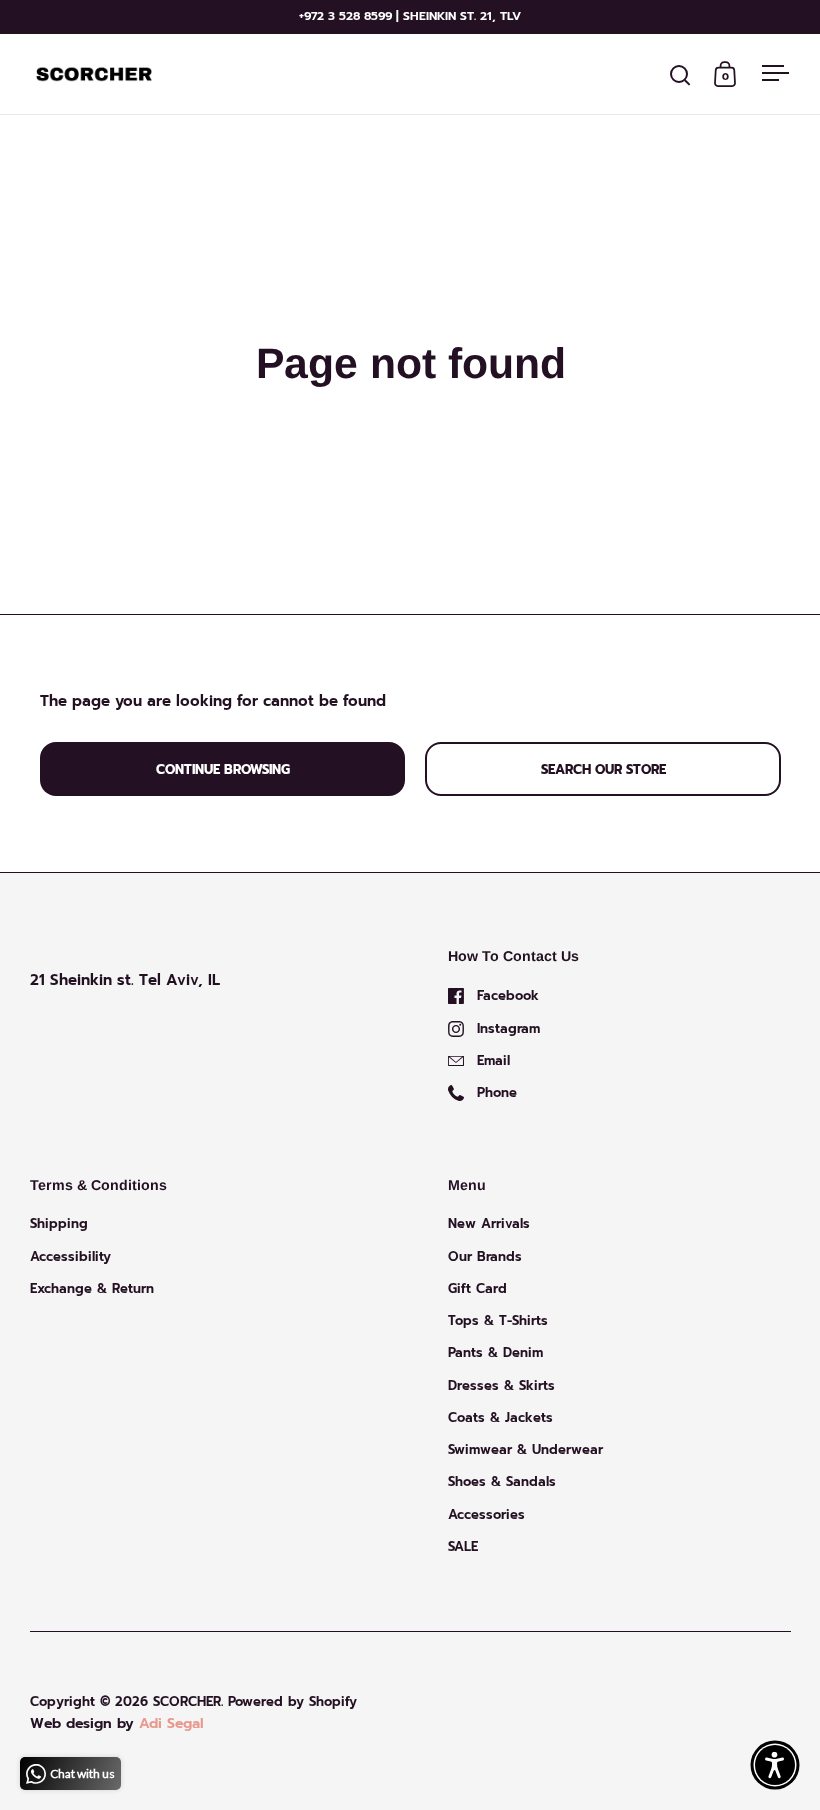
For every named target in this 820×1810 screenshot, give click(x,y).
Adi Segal (171, 1723)
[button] (775, 1765)
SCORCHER (187, 1701)
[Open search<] (680, 74)
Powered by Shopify (292, 1701)
